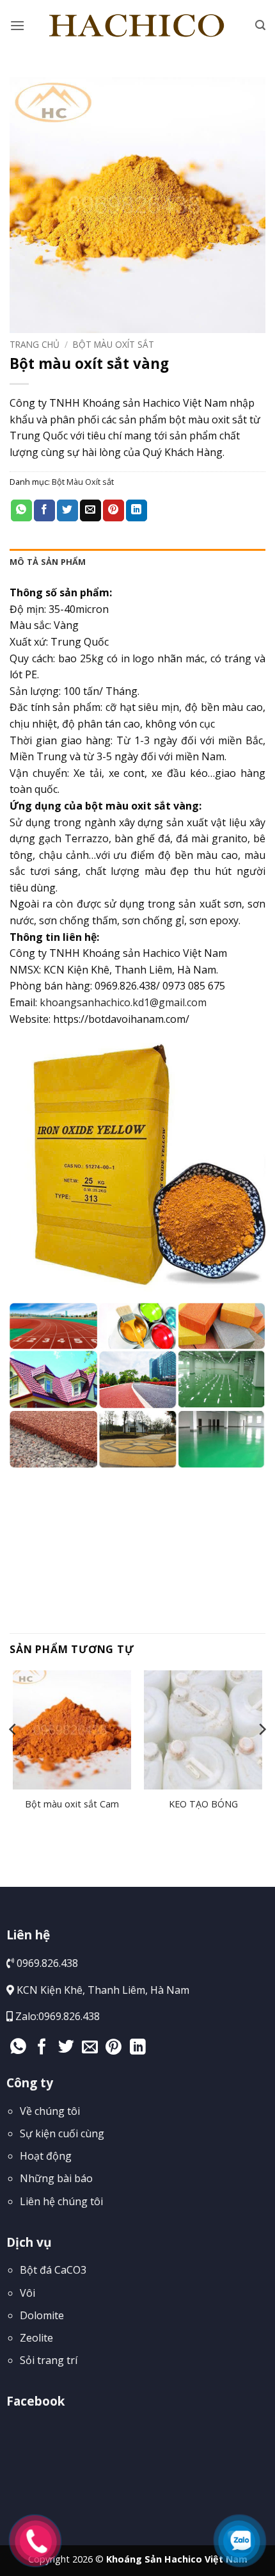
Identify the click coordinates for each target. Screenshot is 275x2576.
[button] (17, 25)
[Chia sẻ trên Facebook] (44, 510)
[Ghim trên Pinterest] (114, 510)
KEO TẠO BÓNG (203, 1804)
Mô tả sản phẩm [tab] (48, 562)
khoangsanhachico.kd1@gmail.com (123, 1002)
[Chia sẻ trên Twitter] (67, 510)
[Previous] (13, 1755)
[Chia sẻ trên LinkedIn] (137, 510)
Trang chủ (35, 344)
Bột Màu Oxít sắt (114, 344)
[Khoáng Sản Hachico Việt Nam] (138, 26)
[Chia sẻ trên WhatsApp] (21, 510)
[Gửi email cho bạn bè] (90, 510)
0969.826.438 (69, 2016)
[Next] (262, 1755)
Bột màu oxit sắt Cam (72, 1804)
